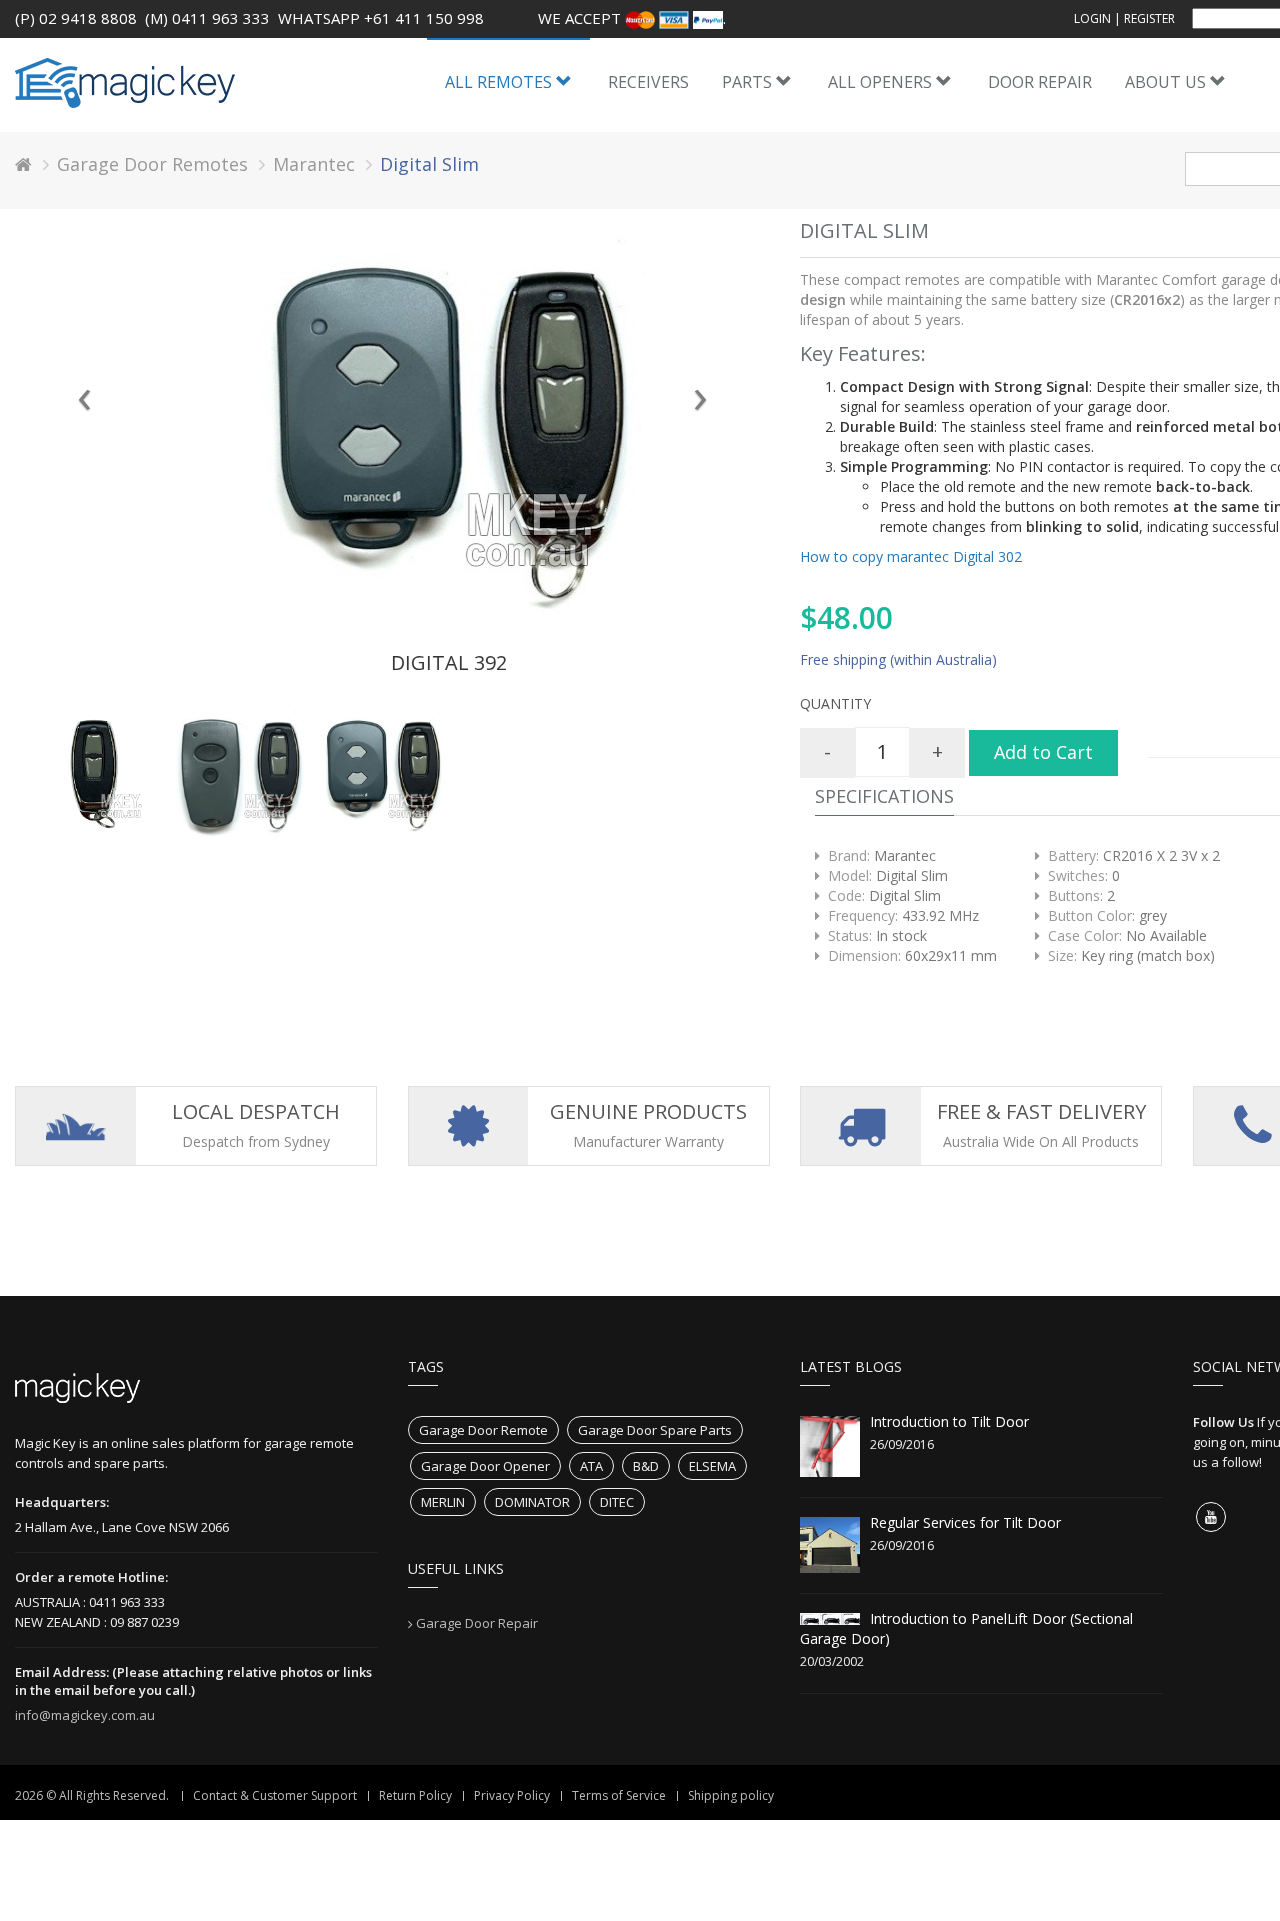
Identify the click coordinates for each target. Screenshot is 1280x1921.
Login (1092, 18)
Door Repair (1040, 82)
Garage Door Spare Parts (655, 1430)
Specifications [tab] (884, 796)
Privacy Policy (512, 1795)
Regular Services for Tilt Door (965, 1522)
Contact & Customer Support (275, 1795)
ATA (591, 1466)
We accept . (632, 18)
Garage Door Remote (483, 1430)
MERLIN (443, 1502)
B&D (646, 1466)
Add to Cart (1043, 752)
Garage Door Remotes (152, 164)
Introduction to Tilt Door (949, 1421)
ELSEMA (712, 1466)
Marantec (314, 164)
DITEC (617, 1502)
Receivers (648, 82)
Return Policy (415, 1795)
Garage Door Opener (485, 1466)
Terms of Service (619, 1795)
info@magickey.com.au (85, 1715)
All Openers (882, 82)
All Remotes (500, 82)
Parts (749, 82)
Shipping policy (731, 1795)
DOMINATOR (532, 1502)
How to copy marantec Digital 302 (911, 556)
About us (1167, 82)
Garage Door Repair (477, 1623)
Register (1149, 18)
